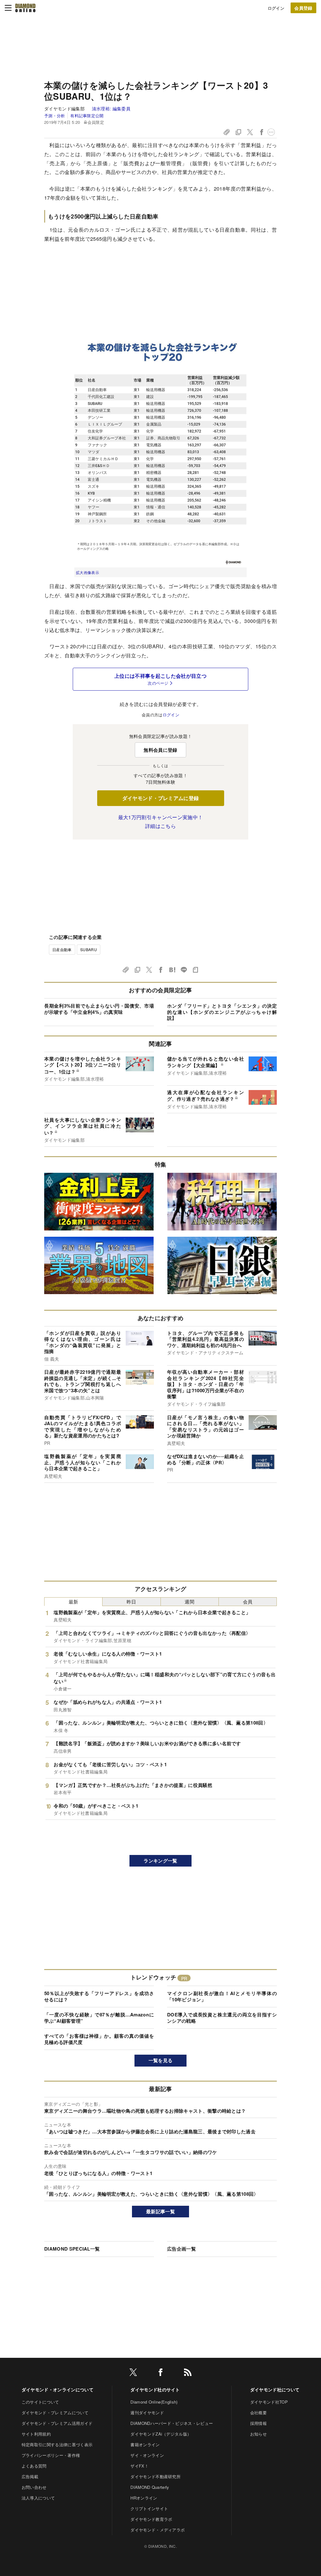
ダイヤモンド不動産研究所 (155, 2476)
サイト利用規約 (36, 2434)
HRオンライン (144, 2498)
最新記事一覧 (160, 2211)
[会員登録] (303, 8)
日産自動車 (62, 949)
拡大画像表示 (87, 572)
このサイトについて (40, 2402)
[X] (133, 2373)
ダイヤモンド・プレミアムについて (55, 2413)
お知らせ (258, 2434)
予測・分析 (55, 116)
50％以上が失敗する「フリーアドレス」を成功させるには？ (99, 1996)
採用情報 (258, 2423)
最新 (74, 1601)
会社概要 (258, 2413)
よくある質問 (34, 2466)
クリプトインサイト (149, 2508)
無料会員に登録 (160, 750)
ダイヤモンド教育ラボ (151, 2519)
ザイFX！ (139, 2466)
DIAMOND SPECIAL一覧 (72, 2249)
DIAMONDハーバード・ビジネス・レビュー (172, 2423)
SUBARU (89, 949)
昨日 (132, 1601)
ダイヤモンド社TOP (269, 2402)
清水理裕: (111, 108)
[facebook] (160, 2373)
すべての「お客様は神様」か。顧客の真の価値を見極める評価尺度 (99, 2039)
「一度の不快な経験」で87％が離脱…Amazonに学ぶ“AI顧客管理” (99, 2018)
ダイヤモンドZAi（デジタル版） (161, 2434)
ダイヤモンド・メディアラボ (158, 2530)
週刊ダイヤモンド (147, 2413)
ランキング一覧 (160, 1861)
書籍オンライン (145, 2444)
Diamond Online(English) (154, 2402)
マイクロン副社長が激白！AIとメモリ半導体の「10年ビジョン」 (222, 1996)
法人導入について (38, 2498)
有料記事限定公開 (87, 116)
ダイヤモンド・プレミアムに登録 (161, 798)
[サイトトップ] (25, 8)
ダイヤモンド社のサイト (155, 2389)
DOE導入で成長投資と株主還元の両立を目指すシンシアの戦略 (222, 2018)
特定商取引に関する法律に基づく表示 (57, 2444)
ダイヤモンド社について (275, 2389)
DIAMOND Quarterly (150, 2487)
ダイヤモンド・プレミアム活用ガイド (57, 2423)
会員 (248, 1601)
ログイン (276, 8)
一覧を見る (161, 2060)
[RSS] (188, 2373)
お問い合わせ (34, 2487)
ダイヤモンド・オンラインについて (58, 2389)
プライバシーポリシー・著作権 (51, 2455)
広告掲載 (30, 2476)
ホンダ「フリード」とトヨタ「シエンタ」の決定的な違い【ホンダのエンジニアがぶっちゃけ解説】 (222, 1012)
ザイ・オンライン (147, 2455)
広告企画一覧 (182, 2249)
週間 (189, 1601)
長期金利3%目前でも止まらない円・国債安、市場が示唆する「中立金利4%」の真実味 (99, 1009)
